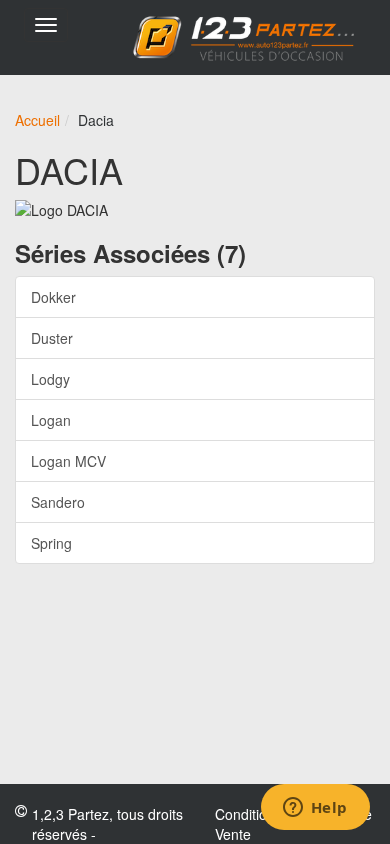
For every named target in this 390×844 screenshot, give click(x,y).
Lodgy (50, 379)
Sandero (58, 502)
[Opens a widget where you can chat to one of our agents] (315, 809)
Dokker (53, 297)
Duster (52, 338)
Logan (51, 420)
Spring (51, 543)
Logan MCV (68, 461)
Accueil (37, 120)
